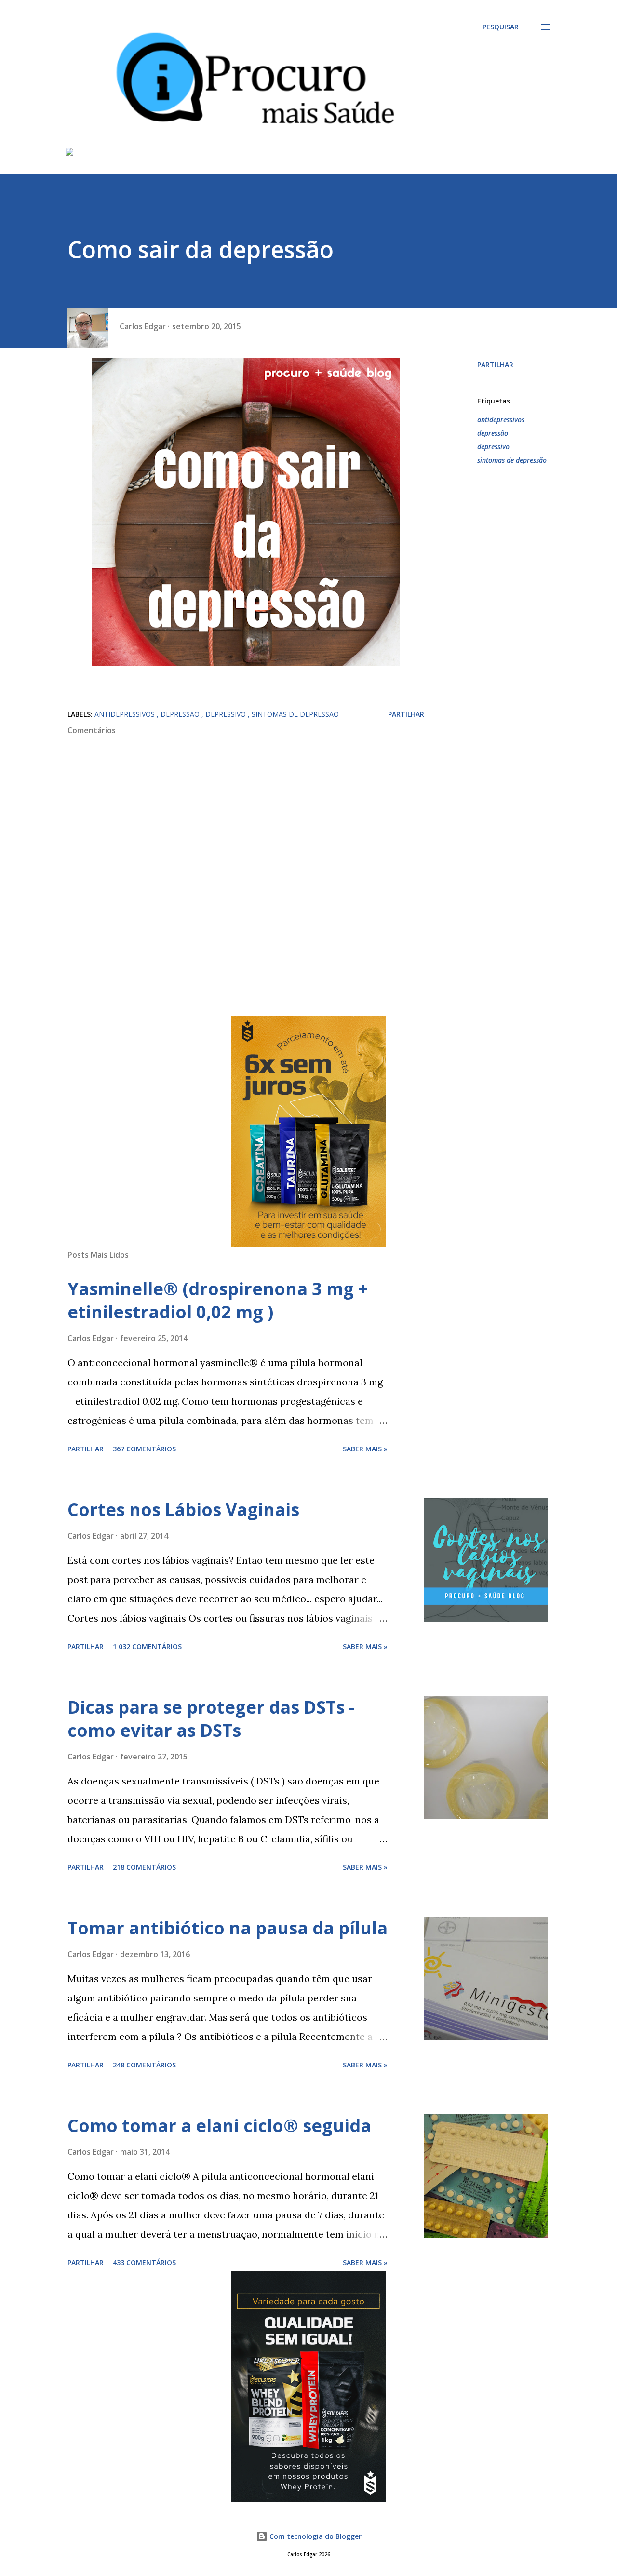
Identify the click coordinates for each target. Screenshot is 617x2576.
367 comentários (144, 1449)
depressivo (493, 447)
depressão (493, 433)
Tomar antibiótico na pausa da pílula (228, 1928)
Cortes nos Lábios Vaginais (183, 1509)
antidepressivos (501, 420)
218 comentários (144, 1867)
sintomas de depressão (512, 460)
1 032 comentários (147, 1646)
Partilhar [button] (495, 365)
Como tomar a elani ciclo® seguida (219, 2126)
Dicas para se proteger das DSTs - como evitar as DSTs (211, 1719)
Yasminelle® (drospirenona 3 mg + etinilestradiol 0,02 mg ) (218, 1300)
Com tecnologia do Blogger (315, 2536)
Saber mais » (365, 1449)
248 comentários (144, 2065)
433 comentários (144, 2262)
